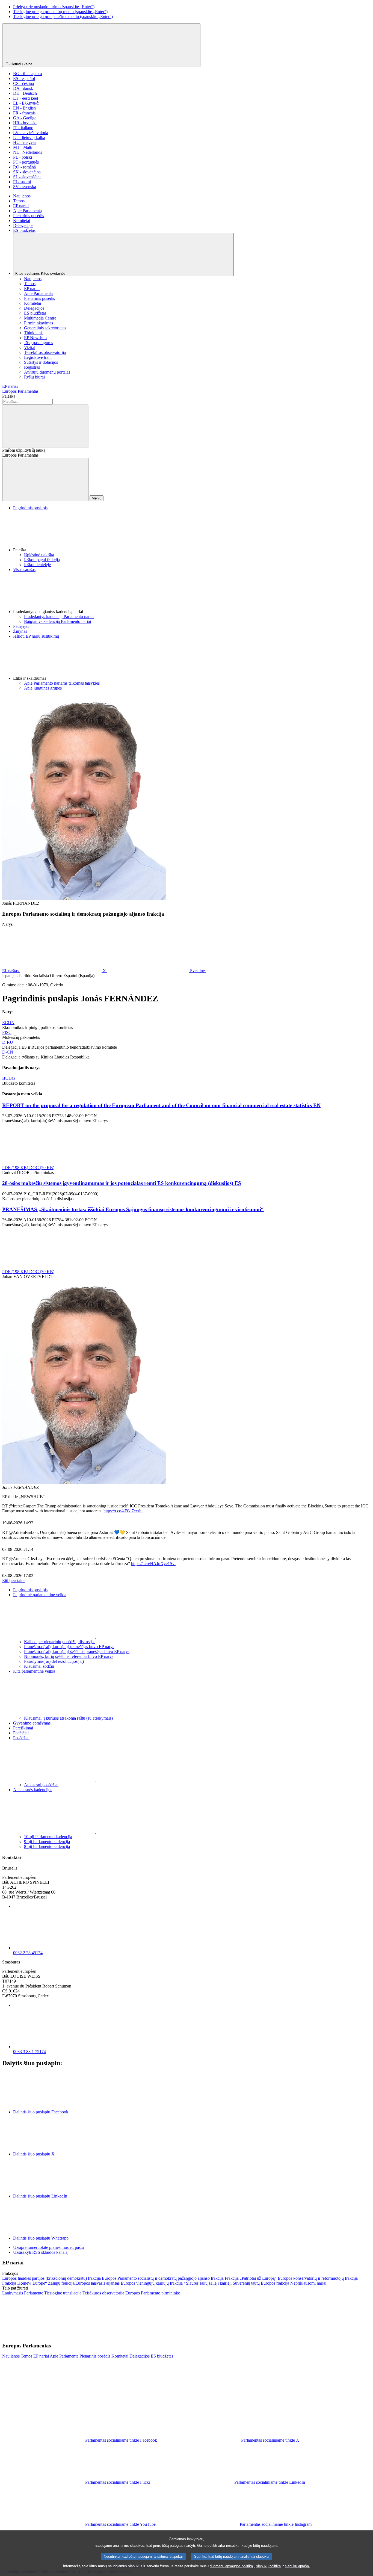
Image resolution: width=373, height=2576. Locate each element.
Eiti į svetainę (14, 1580)
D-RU (8, 1042)
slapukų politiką (268, 2566)
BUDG (9, 1078)
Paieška (9, 396)
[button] (192, 531)
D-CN (8, 1052)
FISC (7, 1032)
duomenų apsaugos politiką (231, 2566)
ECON (8, 1023)
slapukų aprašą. (297, 2566)
